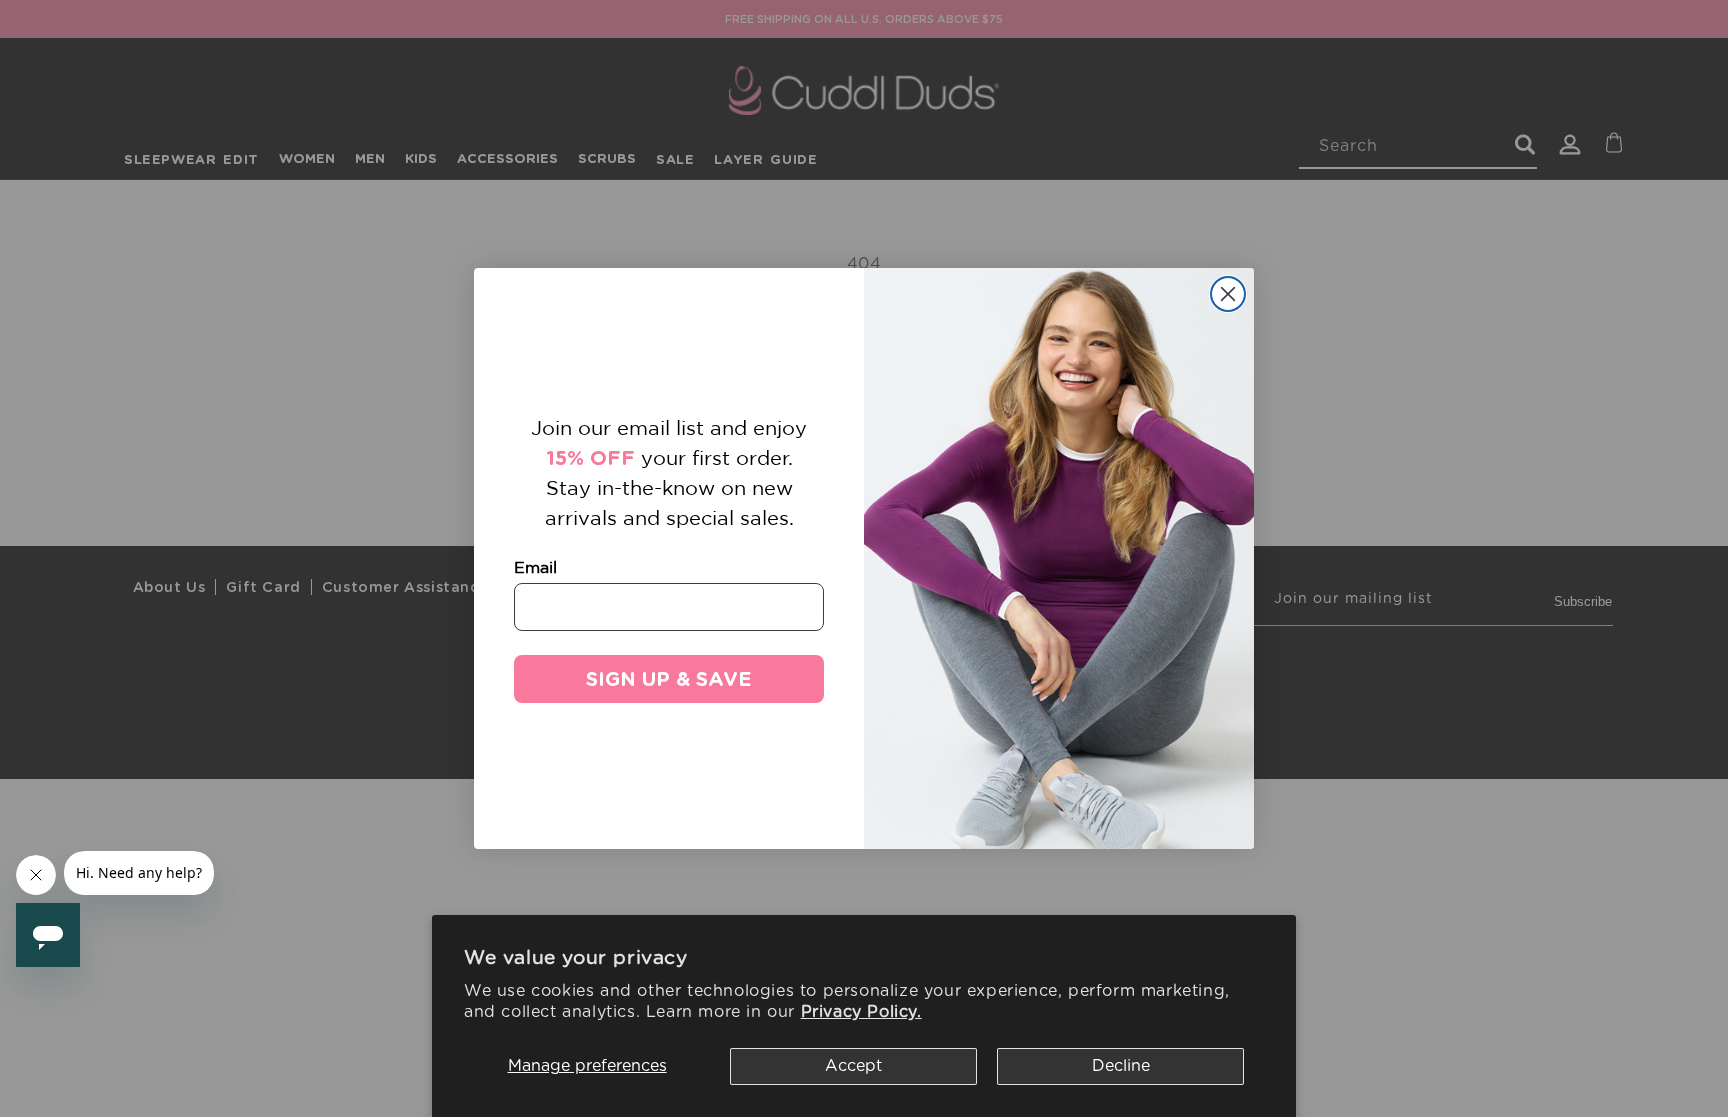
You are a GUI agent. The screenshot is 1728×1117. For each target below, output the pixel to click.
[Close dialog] (1228, 294)
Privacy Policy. (861, 1012)
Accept (853, 1066)
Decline (1121, 1066)
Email (535, 567)
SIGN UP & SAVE (669, 679)
